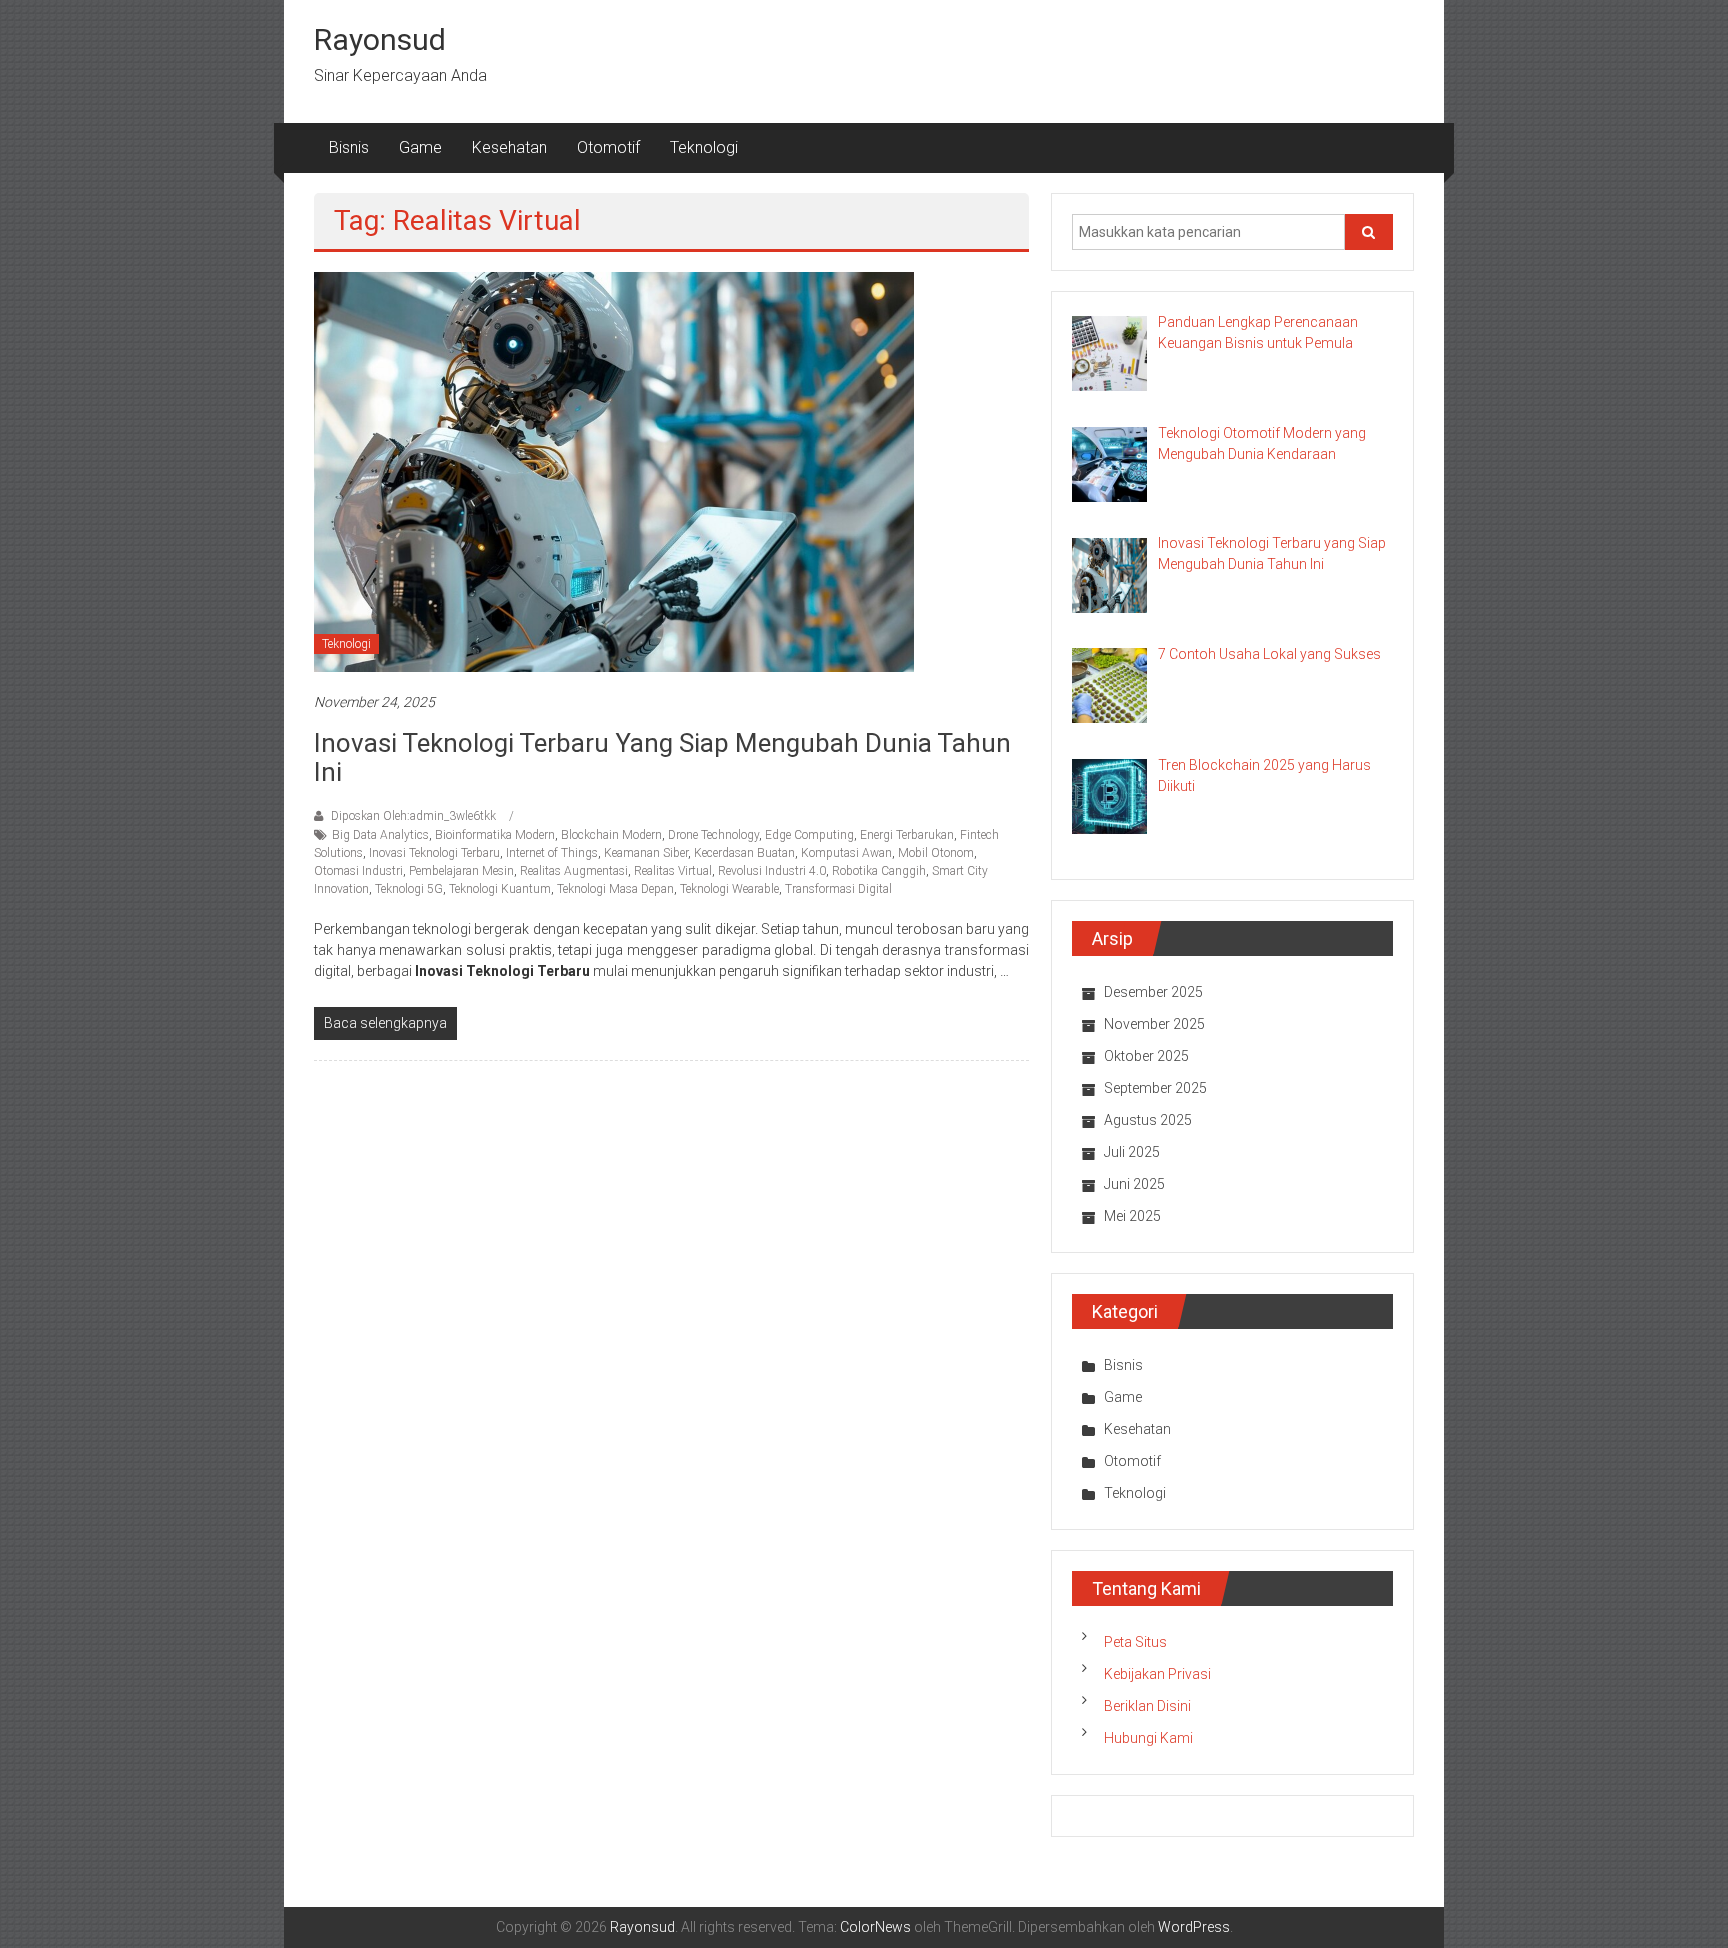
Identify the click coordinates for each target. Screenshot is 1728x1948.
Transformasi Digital (838, 889)
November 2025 (1154, 1024)
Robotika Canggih (879, 871)
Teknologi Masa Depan (615, 889)
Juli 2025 (1132, 1152)
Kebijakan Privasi (1157, 1674)
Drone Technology (713, 835)
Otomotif (608, 147)
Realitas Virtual (673, 871)
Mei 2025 (1132, 1216)
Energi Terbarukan (907, 835)
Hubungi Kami (1148, 1738)
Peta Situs (1135, 1642)
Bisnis (349, 147)
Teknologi (704, 147)
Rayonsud (380, 39)
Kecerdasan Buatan (744, 853)
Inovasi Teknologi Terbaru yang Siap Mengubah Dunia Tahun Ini (662, 757)
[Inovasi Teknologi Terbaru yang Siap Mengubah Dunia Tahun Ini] (614, 471)
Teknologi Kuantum (500, 889)
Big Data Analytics (380, 835)
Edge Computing (809, 835)
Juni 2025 (1134, 1184)
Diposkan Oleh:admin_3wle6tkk (413, 816)
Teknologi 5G (409, 889)
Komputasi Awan (846, 853)
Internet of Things (552, 853)
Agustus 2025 (1148, 1120)
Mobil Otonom (936, 853)
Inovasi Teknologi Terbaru (434, 853)
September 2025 (1155, 1088)
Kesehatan (509, 147)
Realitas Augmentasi (574, 871)
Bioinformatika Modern (495, 835)
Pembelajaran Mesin (461, 871)
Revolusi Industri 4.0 (772, 871)
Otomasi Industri (358, 871)
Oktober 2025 (1146, 1056)
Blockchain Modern (611, 835)
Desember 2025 (1153, 992)
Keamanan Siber (646, 853)
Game (420, 147)
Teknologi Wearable (729, 889)
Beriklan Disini (1147, 1706)
